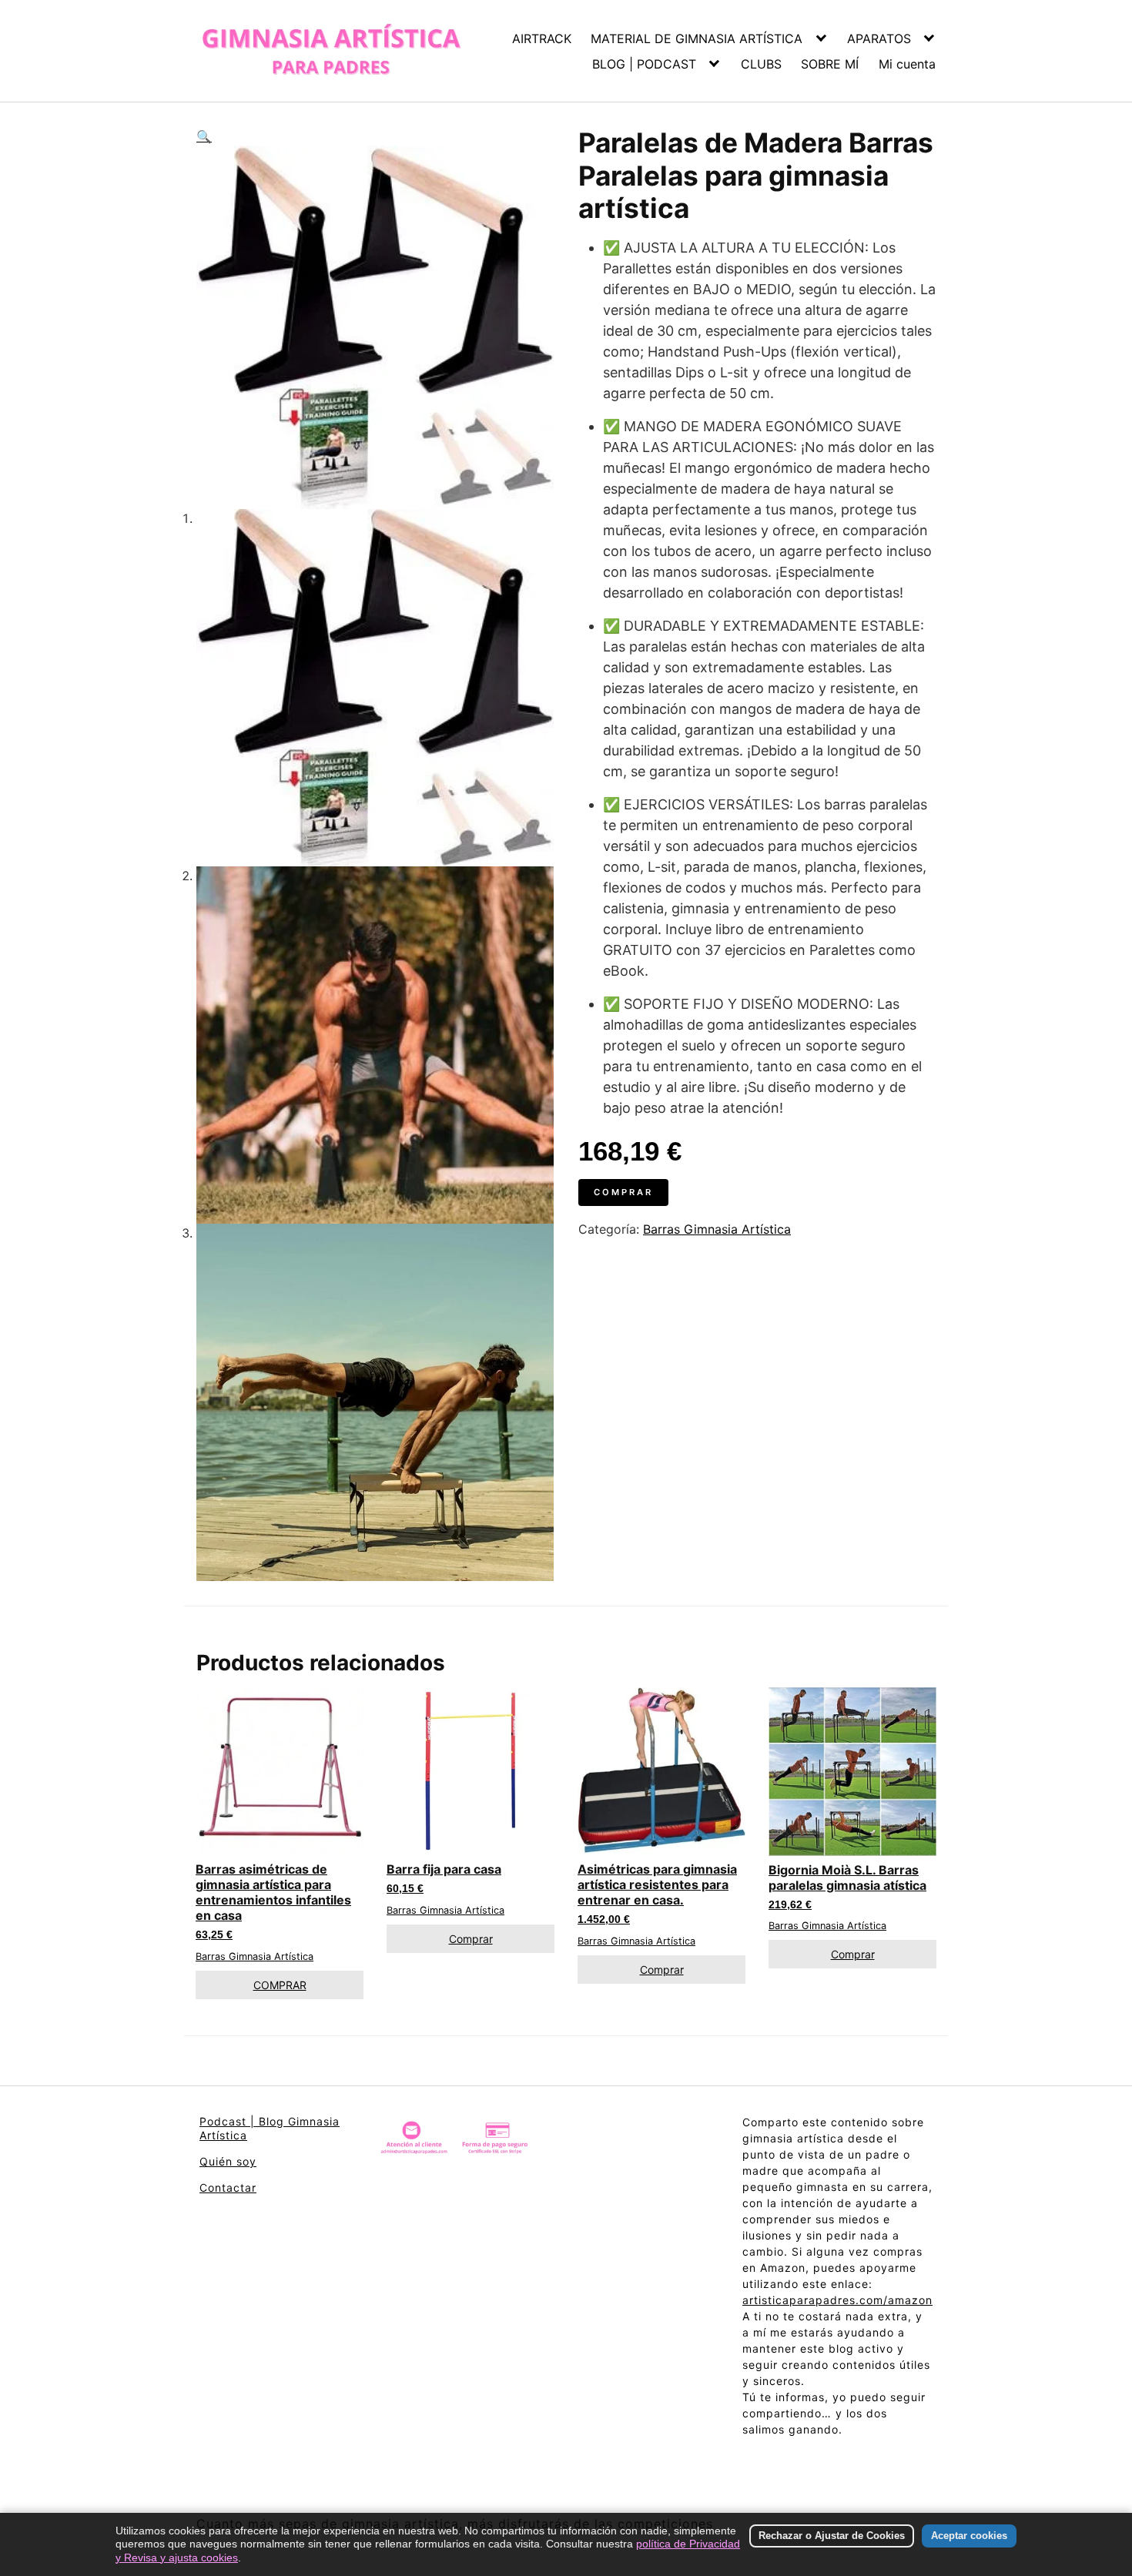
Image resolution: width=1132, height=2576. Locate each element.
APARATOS (879, 39)
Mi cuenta (907, 64)
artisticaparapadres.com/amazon (837, 2300)
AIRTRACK (542, 39)
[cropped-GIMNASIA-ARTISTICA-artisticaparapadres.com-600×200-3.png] (331, 51)
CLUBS (761, 64)
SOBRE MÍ (830, 64)
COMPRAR (280, 1985)
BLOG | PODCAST (644, 64)
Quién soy (228, 2161)
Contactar (228, 2187)
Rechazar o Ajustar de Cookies (832, 2536)
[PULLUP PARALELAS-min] (375, 327)
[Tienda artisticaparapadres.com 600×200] (455, 2141)
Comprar (623, 1192)
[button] (375, 136)
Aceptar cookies (969, 2536)
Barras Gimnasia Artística (717, 1229)
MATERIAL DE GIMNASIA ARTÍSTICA (697, 39)
